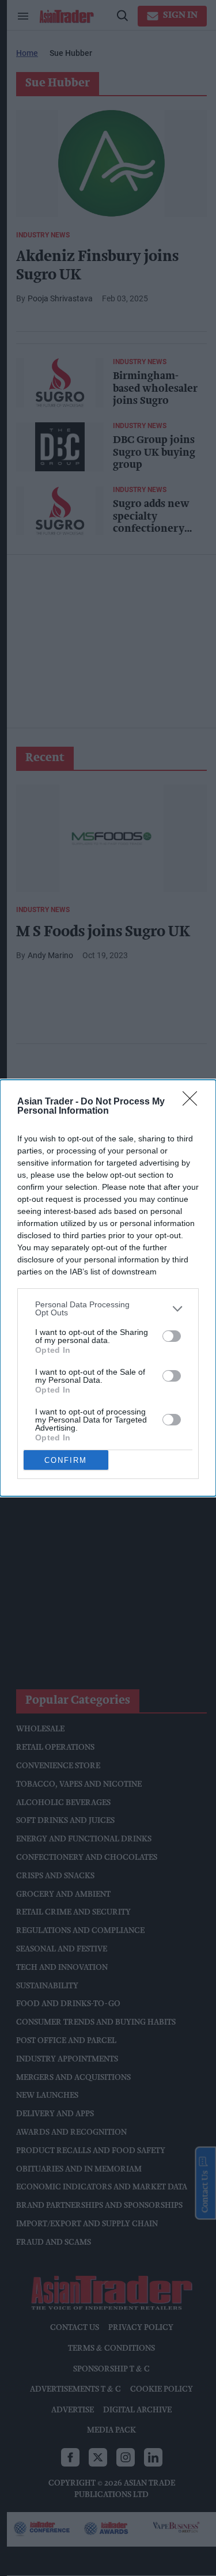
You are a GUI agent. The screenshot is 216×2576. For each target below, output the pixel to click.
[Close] (194, 1102)
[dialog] (108, 1288)
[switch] (172, 1336)
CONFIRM (66, 1460)
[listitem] (108, 1308)
